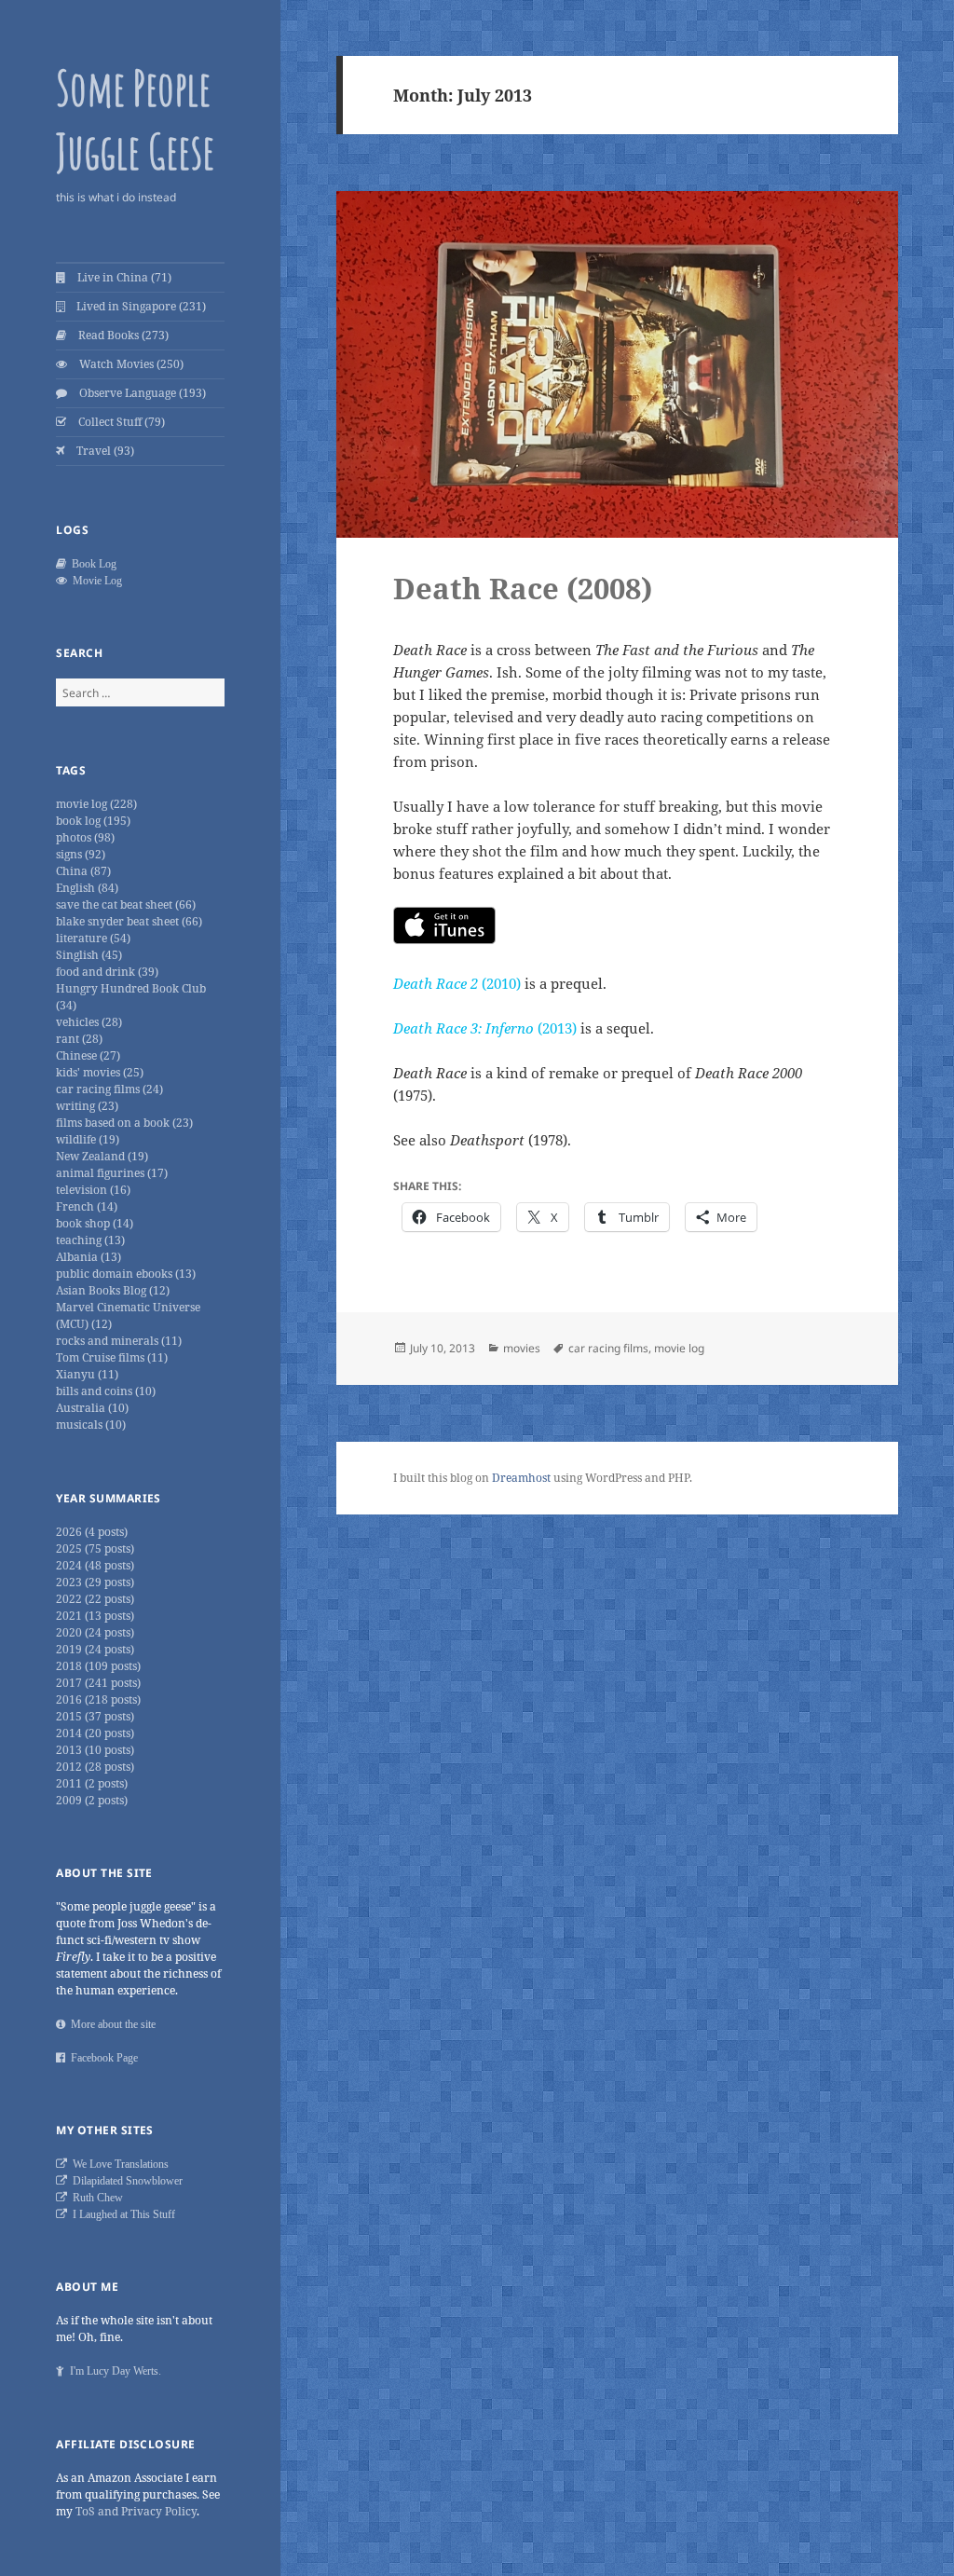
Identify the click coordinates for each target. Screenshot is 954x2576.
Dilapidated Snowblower (125, 2181)
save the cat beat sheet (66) (126, 904)
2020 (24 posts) (95, 1632)
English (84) (87, 888)
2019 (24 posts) (95, 1649)
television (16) (93, 1190)
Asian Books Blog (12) (113, 1290)
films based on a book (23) (124, 1123)
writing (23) (87, 1106)
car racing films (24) (109, 1089)
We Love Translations (118, 2164)
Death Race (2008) (523, 588)
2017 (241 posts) (98, 1683)
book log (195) (93, 821)
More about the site (110, 2024)
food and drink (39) (107, 972)
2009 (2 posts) (92, 1800)
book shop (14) (95, 1223)
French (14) (87, 1206)
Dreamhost (521, 1478)
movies (522, 1348)
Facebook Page (102, 2058)
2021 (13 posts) (95, 1616)
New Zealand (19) (102, 1156)
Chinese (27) (88, 1055)
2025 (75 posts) (95, 1548)
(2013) (485, 1028)
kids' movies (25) (100, 1072)
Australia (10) (92, 1408)
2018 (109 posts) (98, 1666)
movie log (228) (96, 804)
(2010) (457, 983)
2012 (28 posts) (95, 1767)
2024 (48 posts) (95, 1565)
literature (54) (93, 938)
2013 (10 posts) (95, 1750)
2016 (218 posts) (98, 1699)
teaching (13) (90, 1240)
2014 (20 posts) (95, 1733)
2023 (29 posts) (95, 1582)
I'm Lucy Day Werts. (113, 2371)
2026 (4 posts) (92, 1532)
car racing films (608, 1348)
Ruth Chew (95, 2198)
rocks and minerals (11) (119, 1341)
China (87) (83, 871)
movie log (679, 1348)
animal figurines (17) (112, 1173)
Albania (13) (89, 1257)
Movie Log (95, 581)
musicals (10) (91, 1425)
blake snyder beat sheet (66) (129, 921)
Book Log (91, 564)
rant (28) (79, 1039)
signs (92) (81, 854)
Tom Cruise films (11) (112, 1357)
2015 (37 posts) (95, 1716)
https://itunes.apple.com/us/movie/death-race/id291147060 (444, 925)
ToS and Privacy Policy (136, 2511)
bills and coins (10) (106, 1391)
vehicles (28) (89, 1022)
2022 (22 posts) (95, 1599)
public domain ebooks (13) (126, 1274)
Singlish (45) (89, 955)
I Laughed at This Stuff (121, 2214)
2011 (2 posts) (92, 1783)
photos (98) (85, 837)
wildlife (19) (88, 1139)
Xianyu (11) (87, 1374)
